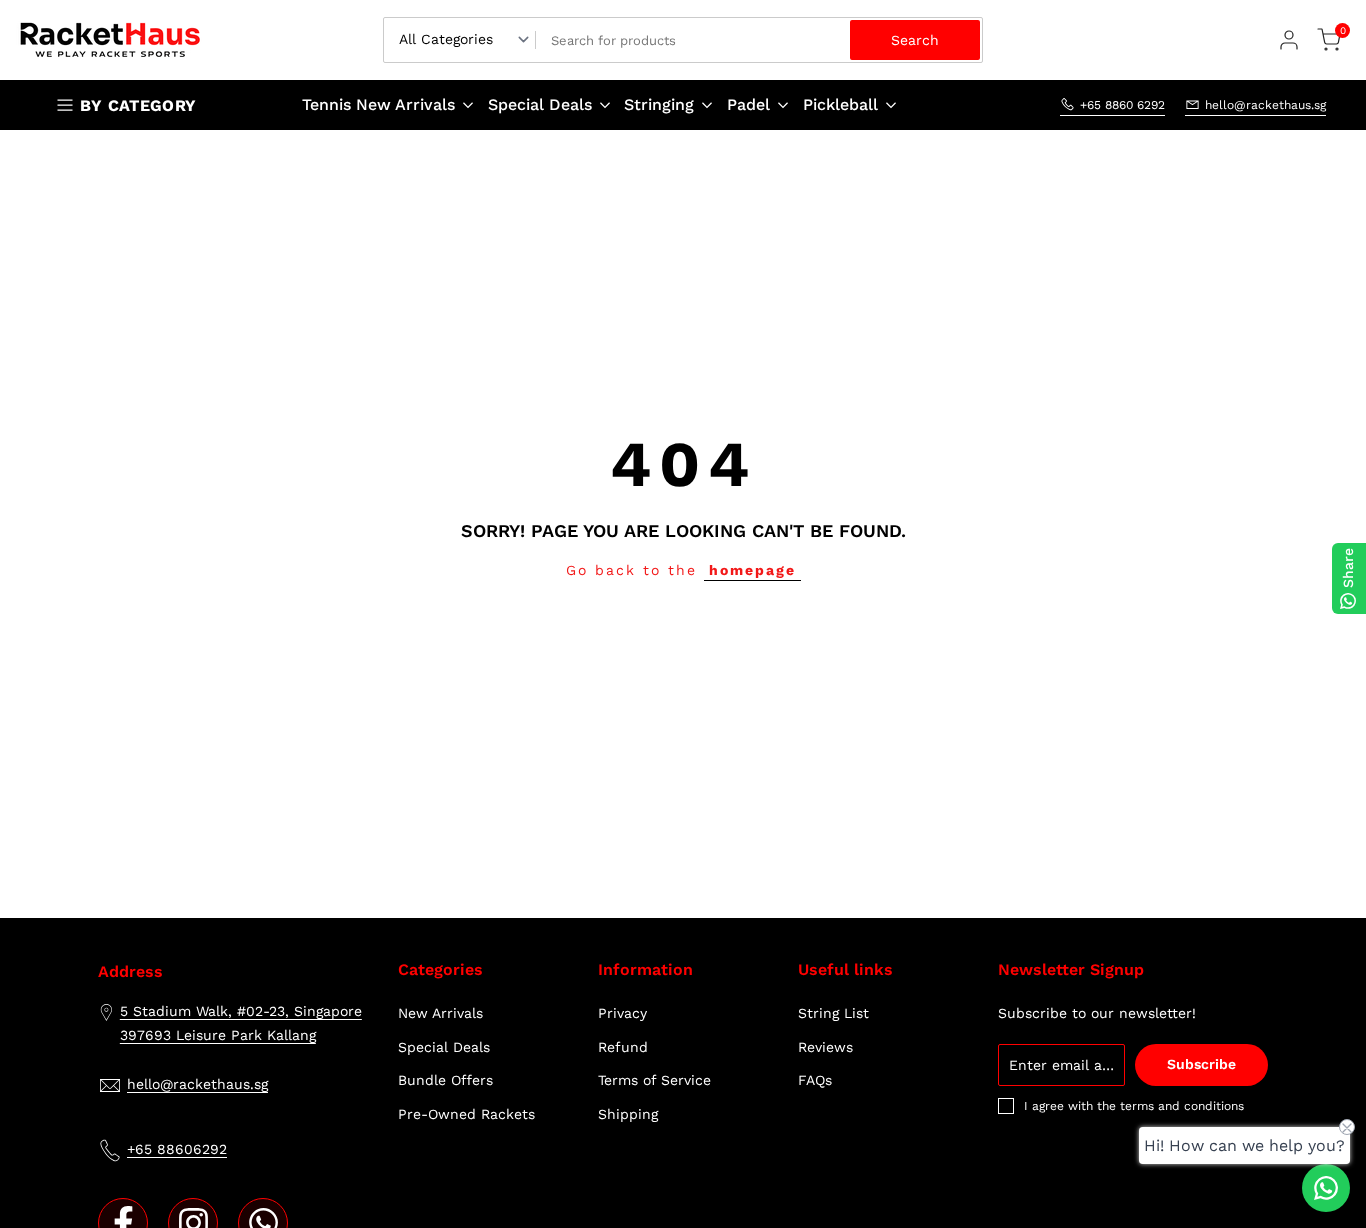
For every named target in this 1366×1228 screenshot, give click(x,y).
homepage (752, 570)
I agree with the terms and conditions (1134, 1106)
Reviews (825, 1047)
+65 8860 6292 (1122, 104)
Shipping (628, 1114)
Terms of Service (654, 1080)
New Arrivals (440, 1013)
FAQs (815, 1080)
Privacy (622, 1013)
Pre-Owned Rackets (466, 1114)
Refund (623, 1047)
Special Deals (444, 1047)
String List (833, 1013)
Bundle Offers (445, 1080)
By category (138, 104)
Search (915, 40)
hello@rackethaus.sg (1265, 104)
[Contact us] (1326, 1188)
